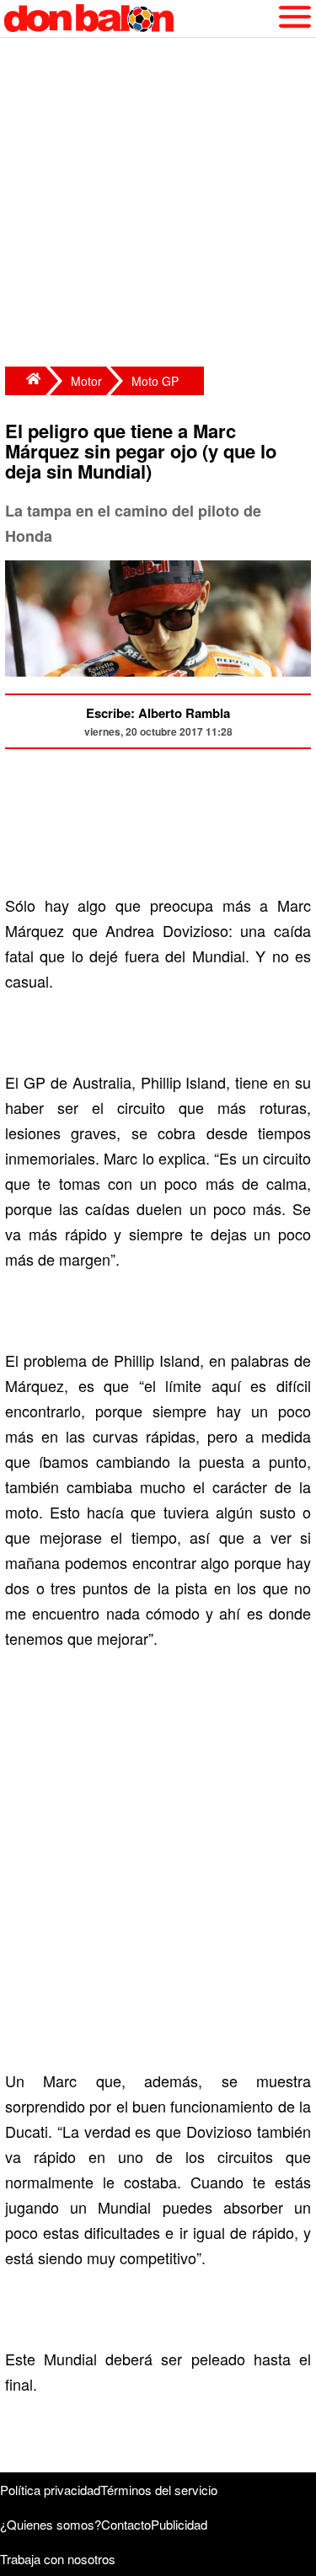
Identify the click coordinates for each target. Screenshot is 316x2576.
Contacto (126, 2524)
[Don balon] (139, 19)
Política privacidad (50, 2490)
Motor (86, 381)
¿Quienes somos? (51, 2524)
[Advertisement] (158, 204)
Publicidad (179, 2524)
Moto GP (155, 381)
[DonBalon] (25, 381)
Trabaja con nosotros (58, 2559)
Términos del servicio (159, 2490)
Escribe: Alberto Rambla (158, 713)
